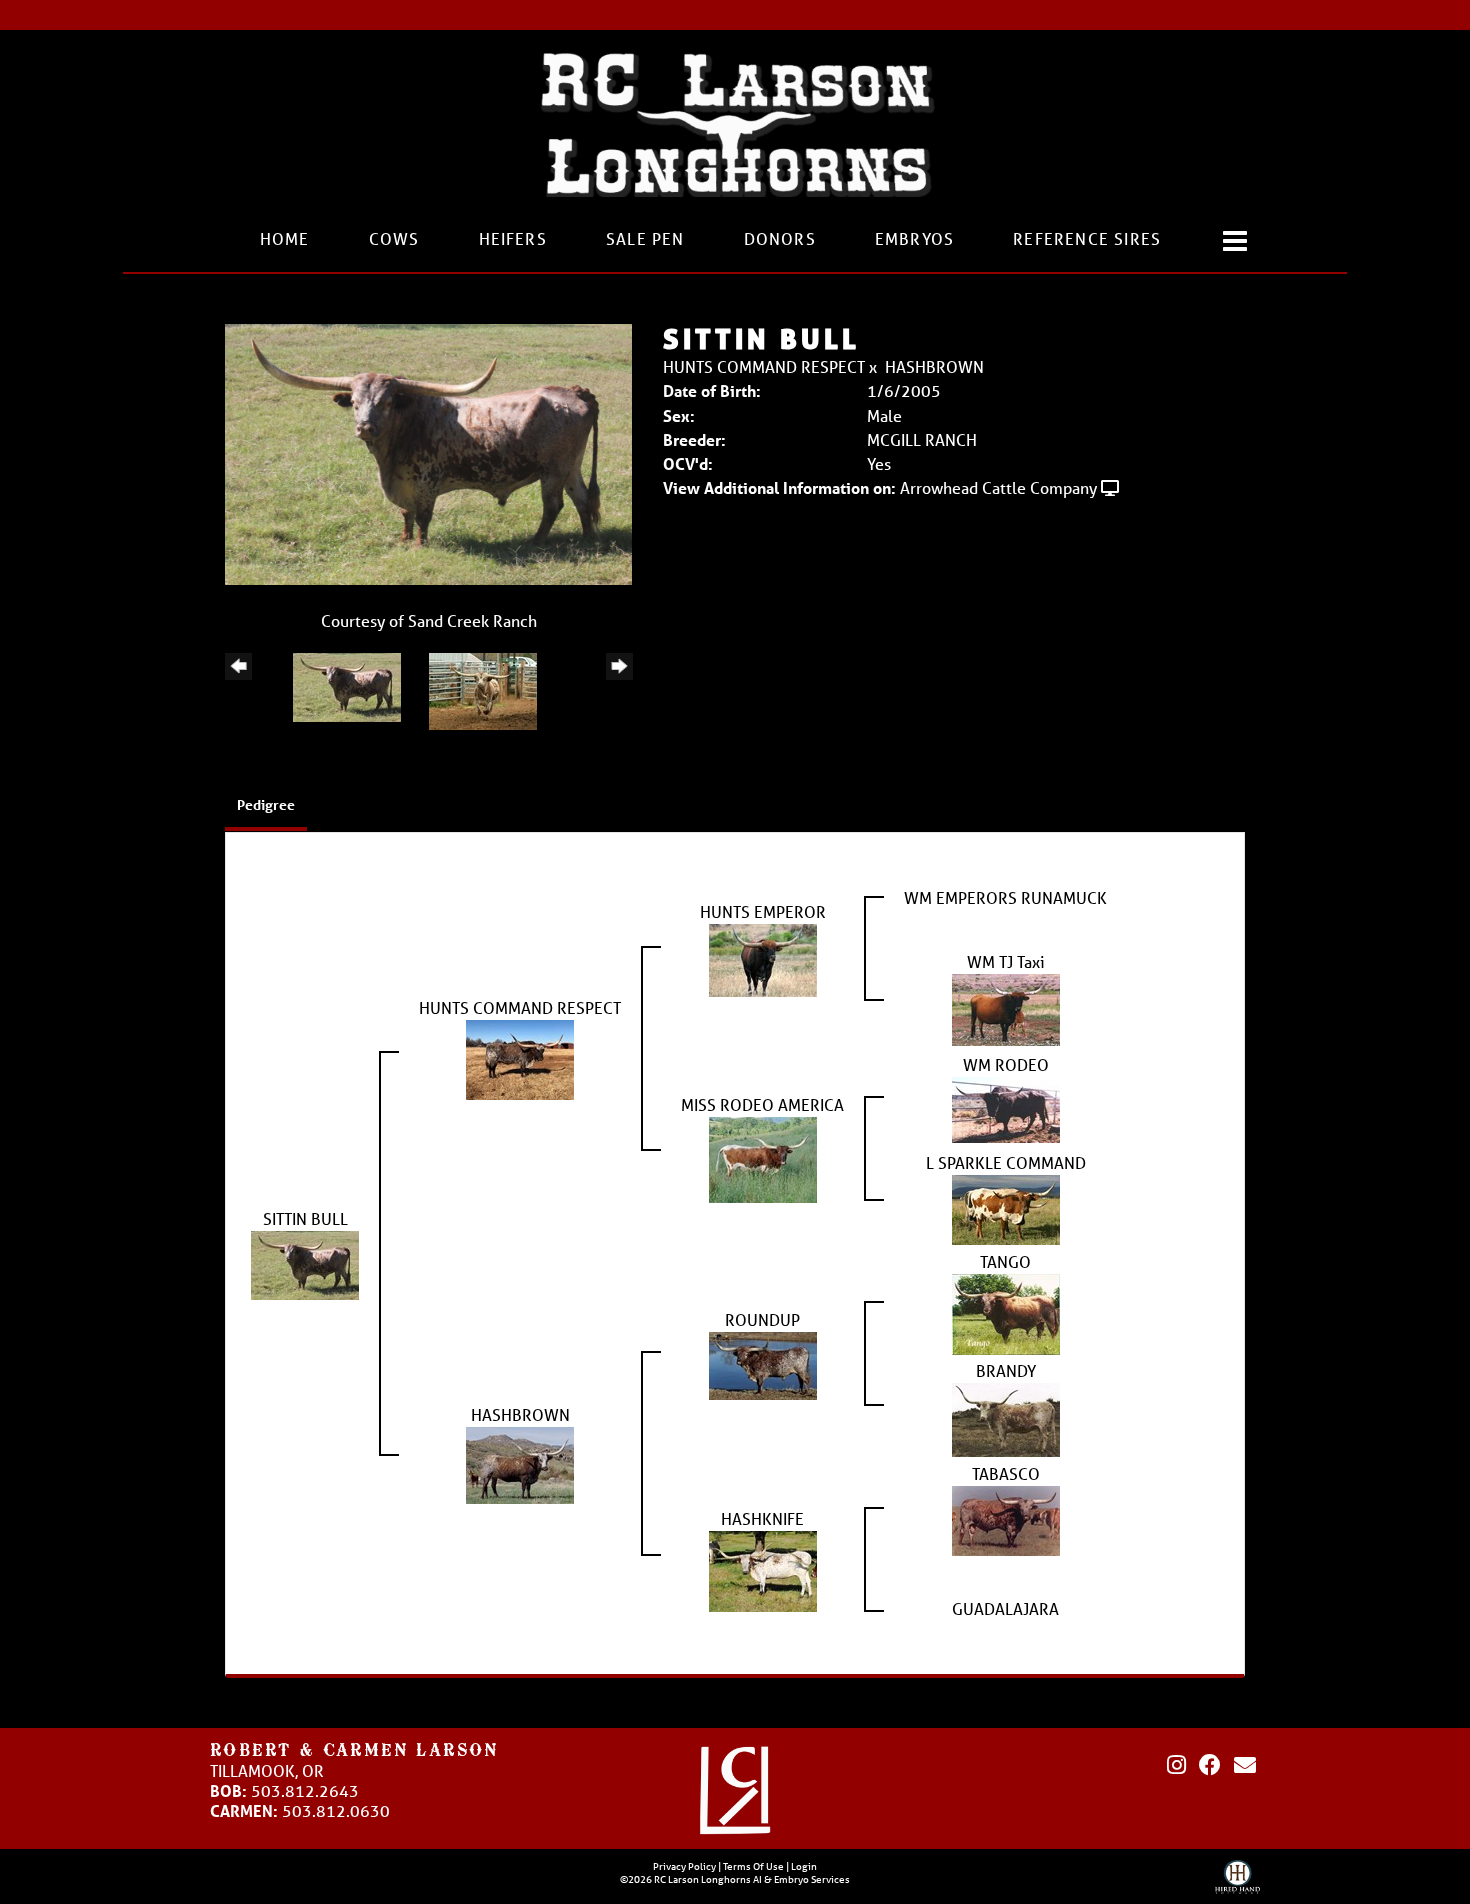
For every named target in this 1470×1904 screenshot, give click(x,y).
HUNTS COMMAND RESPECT (764, 366)
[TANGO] (1006, 1312)
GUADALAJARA (1005, 1608)
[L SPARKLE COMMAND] (1006, 1208)
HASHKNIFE (762, 1518)
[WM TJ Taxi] (1006, 1008)
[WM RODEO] (1006, 1108)
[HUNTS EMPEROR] (763, 958)
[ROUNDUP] (763, 1363)
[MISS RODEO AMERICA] (763, 1158)
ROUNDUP (762, 1319)
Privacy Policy (684, 1866)
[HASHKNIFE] (763, 1569)
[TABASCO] (1006, 1519)
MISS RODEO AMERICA (762, 1104)
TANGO (1005, 1261)
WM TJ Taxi (1006, 961)
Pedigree (266, 804)
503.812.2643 (305, 1790)
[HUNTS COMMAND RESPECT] (520, 1058)
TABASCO (1006, 1473)
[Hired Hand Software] (1237, 1882)
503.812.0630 (336, 1810)
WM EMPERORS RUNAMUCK (1005, 897)
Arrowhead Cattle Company (998, 487)
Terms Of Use (753, 1866)
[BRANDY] (1006, 1418)
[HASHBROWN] (520, 1463)
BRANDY (1006, 1370)
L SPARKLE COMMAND (1006, 1162)
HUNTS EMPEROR (763, 911)
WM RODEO (1006, 1064)
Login (804, 1866)
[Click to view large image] (428, 452)
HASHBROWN (934, 366)
